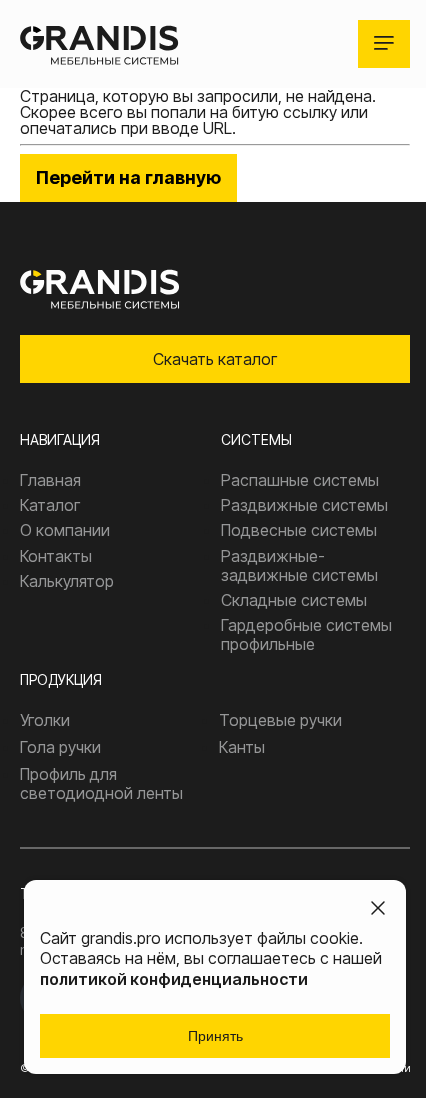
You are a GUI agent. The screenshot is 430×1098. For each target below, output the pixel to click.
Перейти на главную (128, 177)
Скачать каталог (215, 359)
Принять (215, 1036)
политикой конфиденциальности (174, 979)
